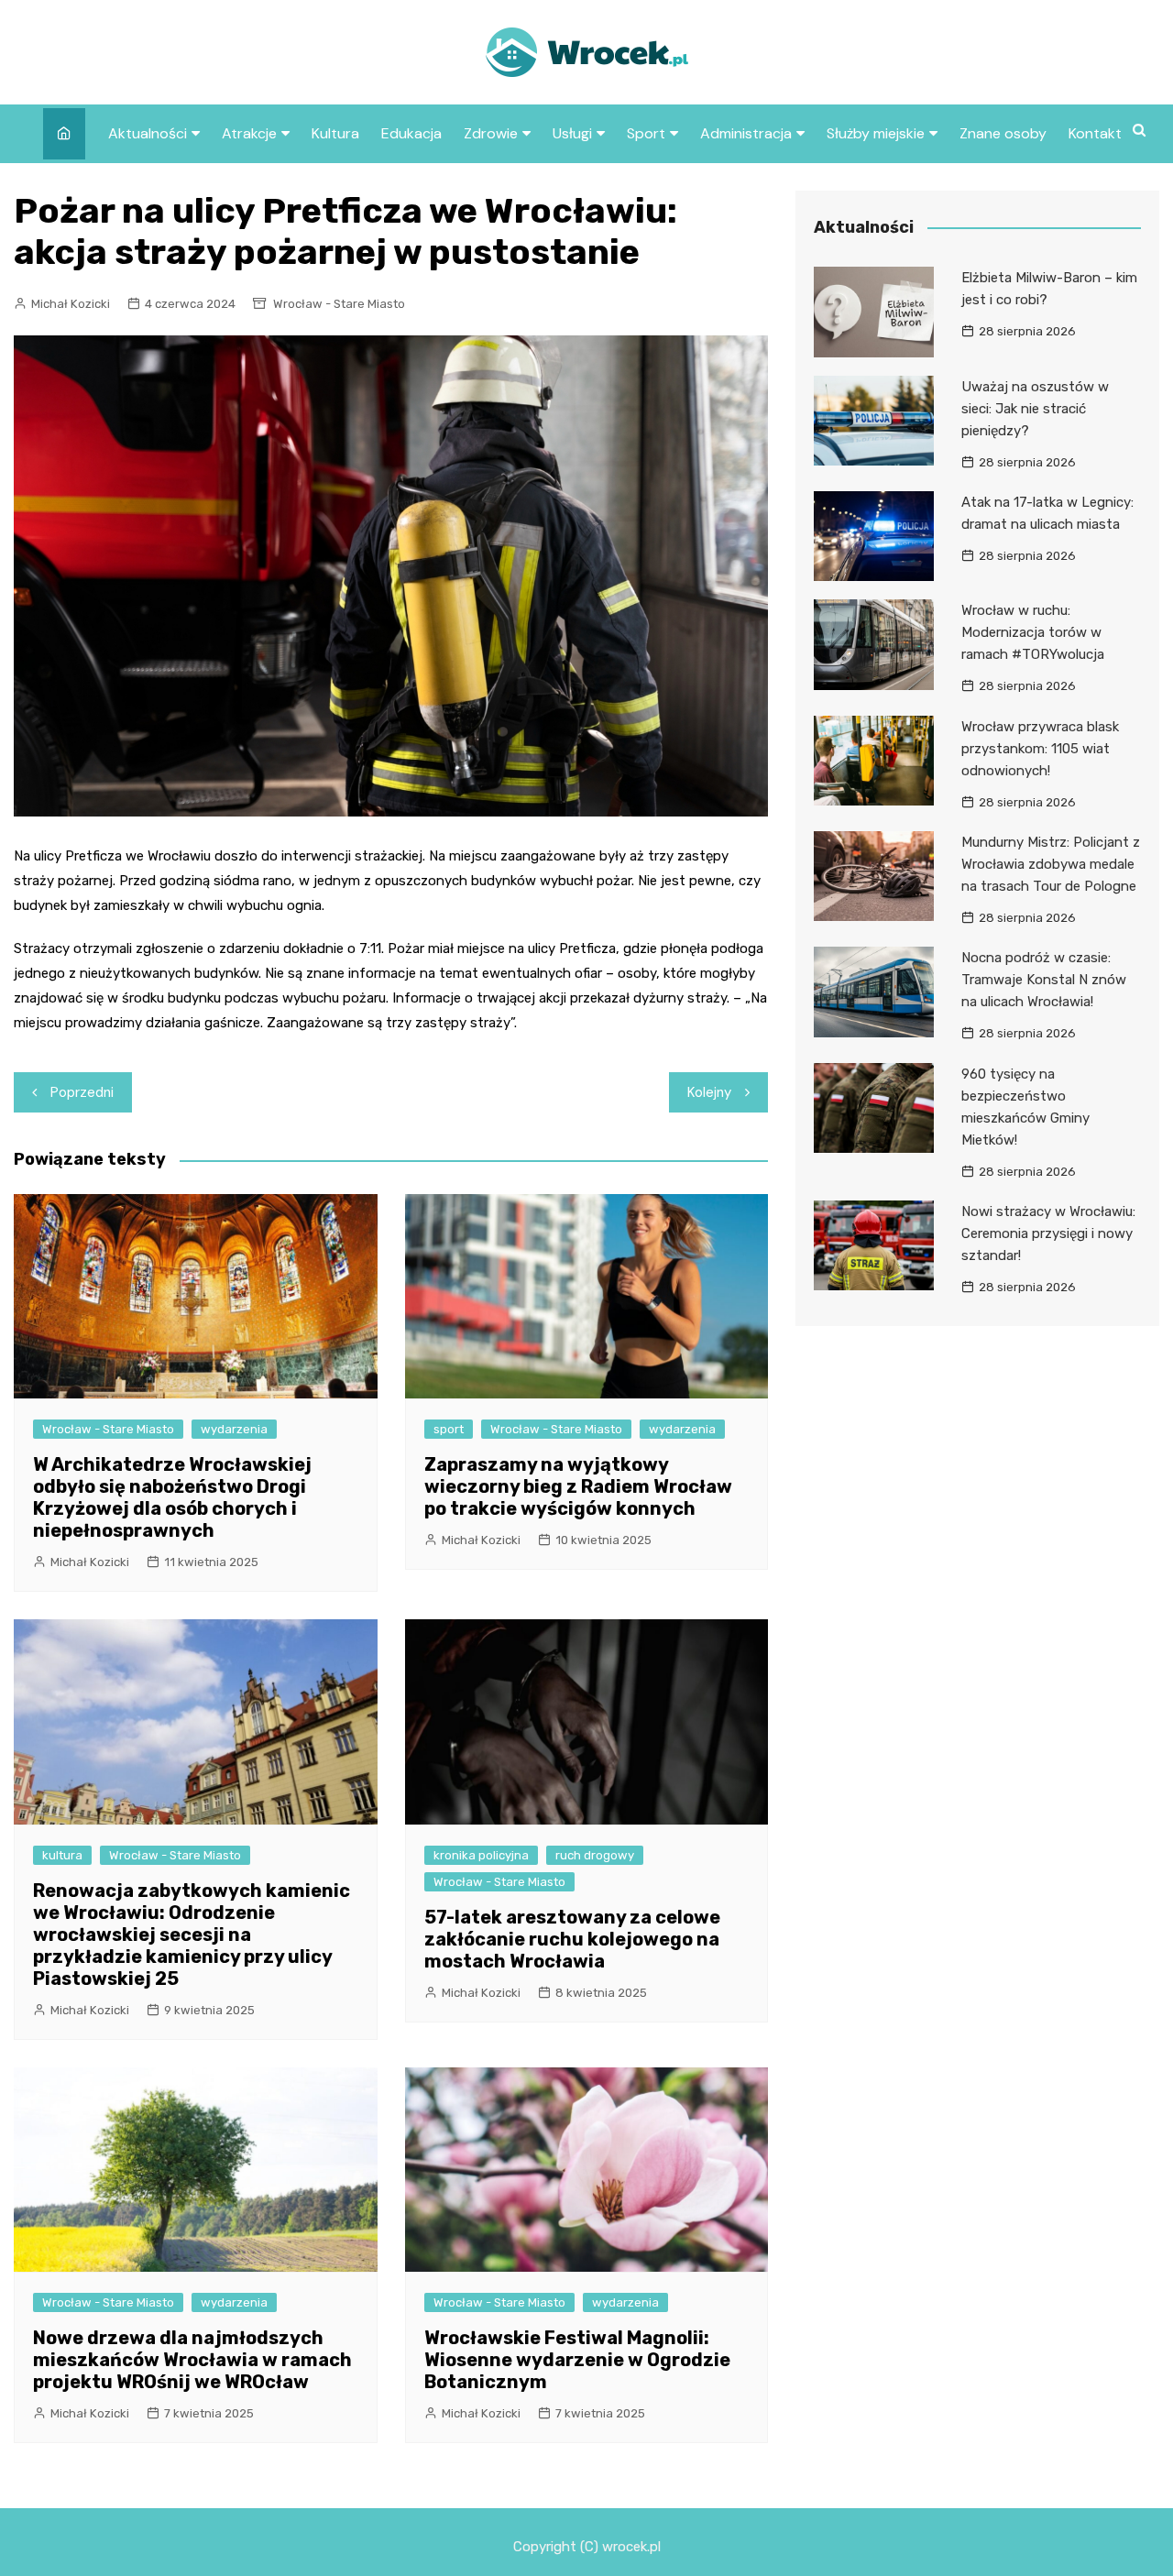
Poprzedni (82, 1092)
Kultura (335, 133)
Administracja (746, 133)
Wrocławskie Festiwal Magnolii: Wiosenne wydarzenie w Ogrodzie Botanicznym (577, 2360)
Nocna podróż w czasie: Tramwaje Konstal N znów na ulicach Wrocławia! (1044, 980)
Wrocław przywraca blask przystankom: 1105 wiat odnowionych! (1040, 749)
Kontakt (1095, 133)
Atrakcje (249, 133)
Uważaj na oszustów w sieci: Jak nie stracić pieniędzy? (1035, 409)
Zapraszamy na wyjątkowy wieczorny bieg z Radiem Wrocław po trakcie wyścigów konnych (578, 1486)
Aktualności (148, 133)
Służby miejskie (876, 133)
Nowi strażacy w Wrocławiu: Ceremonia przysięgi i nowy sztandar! (1048, 1233)
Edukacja (411, 133)
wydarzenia (234, 1429)
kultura (62, 1855)
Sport (646, 133)
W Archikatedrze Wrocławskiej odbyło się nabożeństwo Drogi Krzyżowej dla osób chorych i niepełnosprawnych (172, 1497)
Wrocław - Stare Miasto (339, 304)
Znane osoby (1003, 133)
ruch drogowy (595, 1855)
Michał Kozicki (71, 304)
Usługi (572, 133)
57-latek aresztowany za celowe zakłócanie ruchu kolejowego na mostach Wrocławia (572, 1939)
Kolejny (709, 1092)
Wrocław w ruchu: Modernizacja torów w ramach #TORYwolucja (1033, 632)
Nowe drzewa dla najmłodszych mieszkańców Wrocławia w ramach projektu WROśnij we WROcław (192, 2360)
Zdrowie (491, 133)
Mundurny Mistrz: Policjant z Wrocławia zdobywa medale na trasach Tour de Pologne (1051, 864)
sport (449, 1429)
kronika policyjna (481, 1855)
